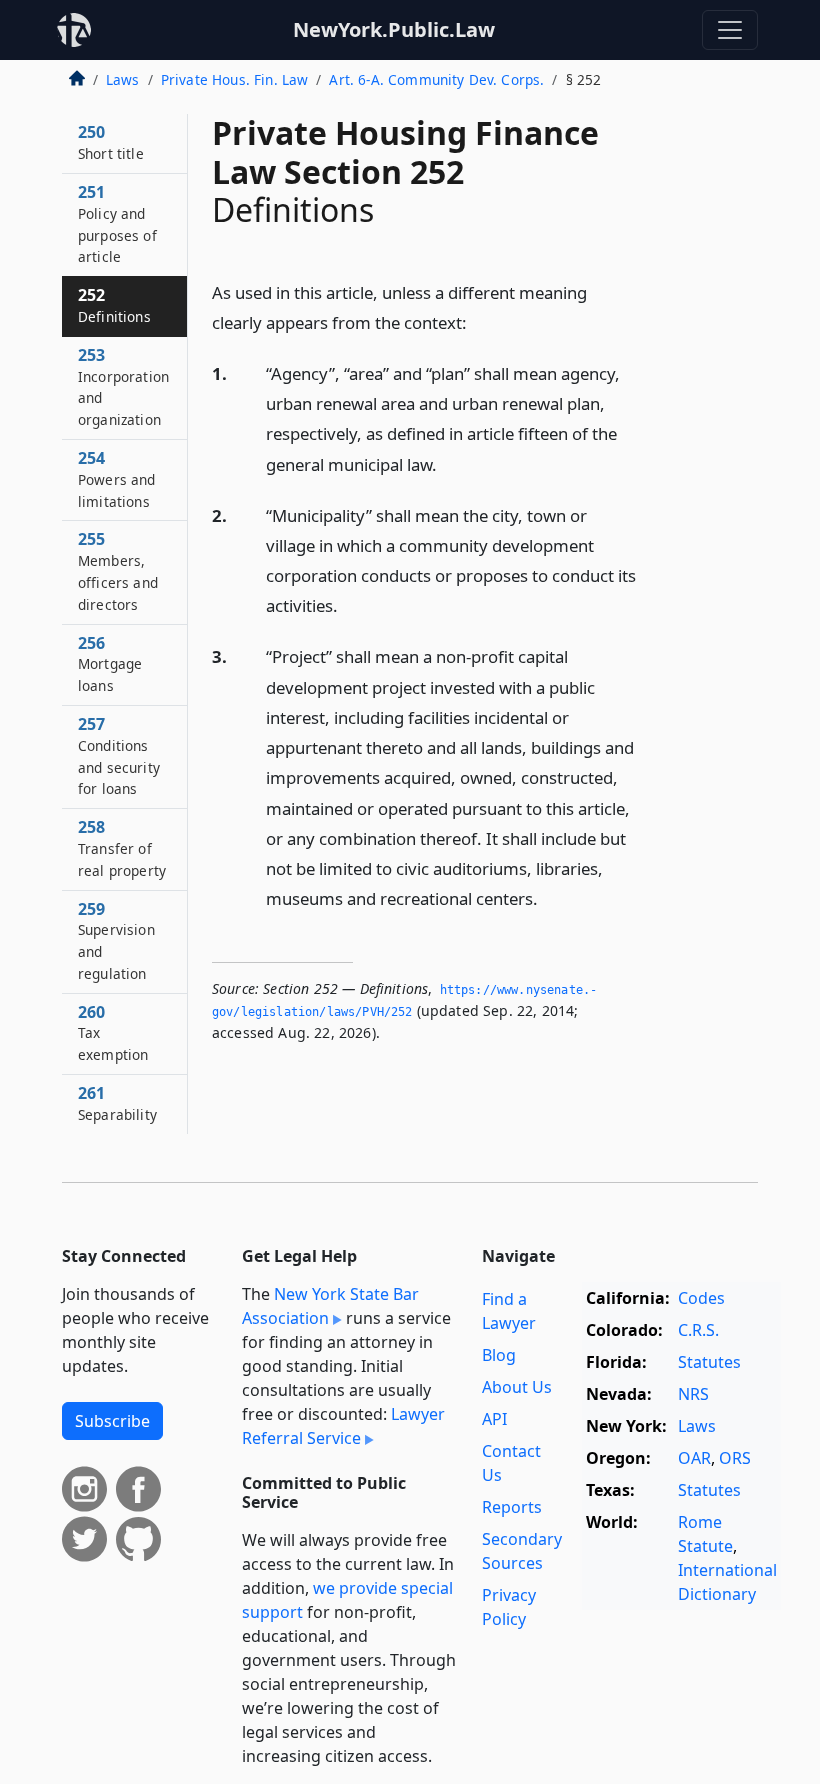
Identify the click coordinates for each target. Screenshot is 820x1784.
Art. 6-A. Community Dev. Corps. (436, 79)
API (494, 1419)
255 (118, 570)
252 (114, 305)
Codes (701, 1298)
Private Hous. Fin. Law (235, 79)
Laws (123, 79)
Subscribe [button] (112, 1421)
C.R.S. (698, 1330)
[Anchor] (478, 321)
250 (111, 142)
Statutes (709, 1362)
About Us (517, 1387)
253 (123, 386)
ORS (735, 1458)
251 (117, 223)
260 (113, 1033)
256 (110, 664)
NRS (693, 1394)
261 (117, 1103)
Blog (499, 1355)
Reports (512, 1507)
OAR (694, 1458)
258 (122, 848)
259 (116, 940)
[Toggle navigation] (730, 30)
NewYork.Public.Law (394, 29)
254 (117, 479)
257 (119, 755)
